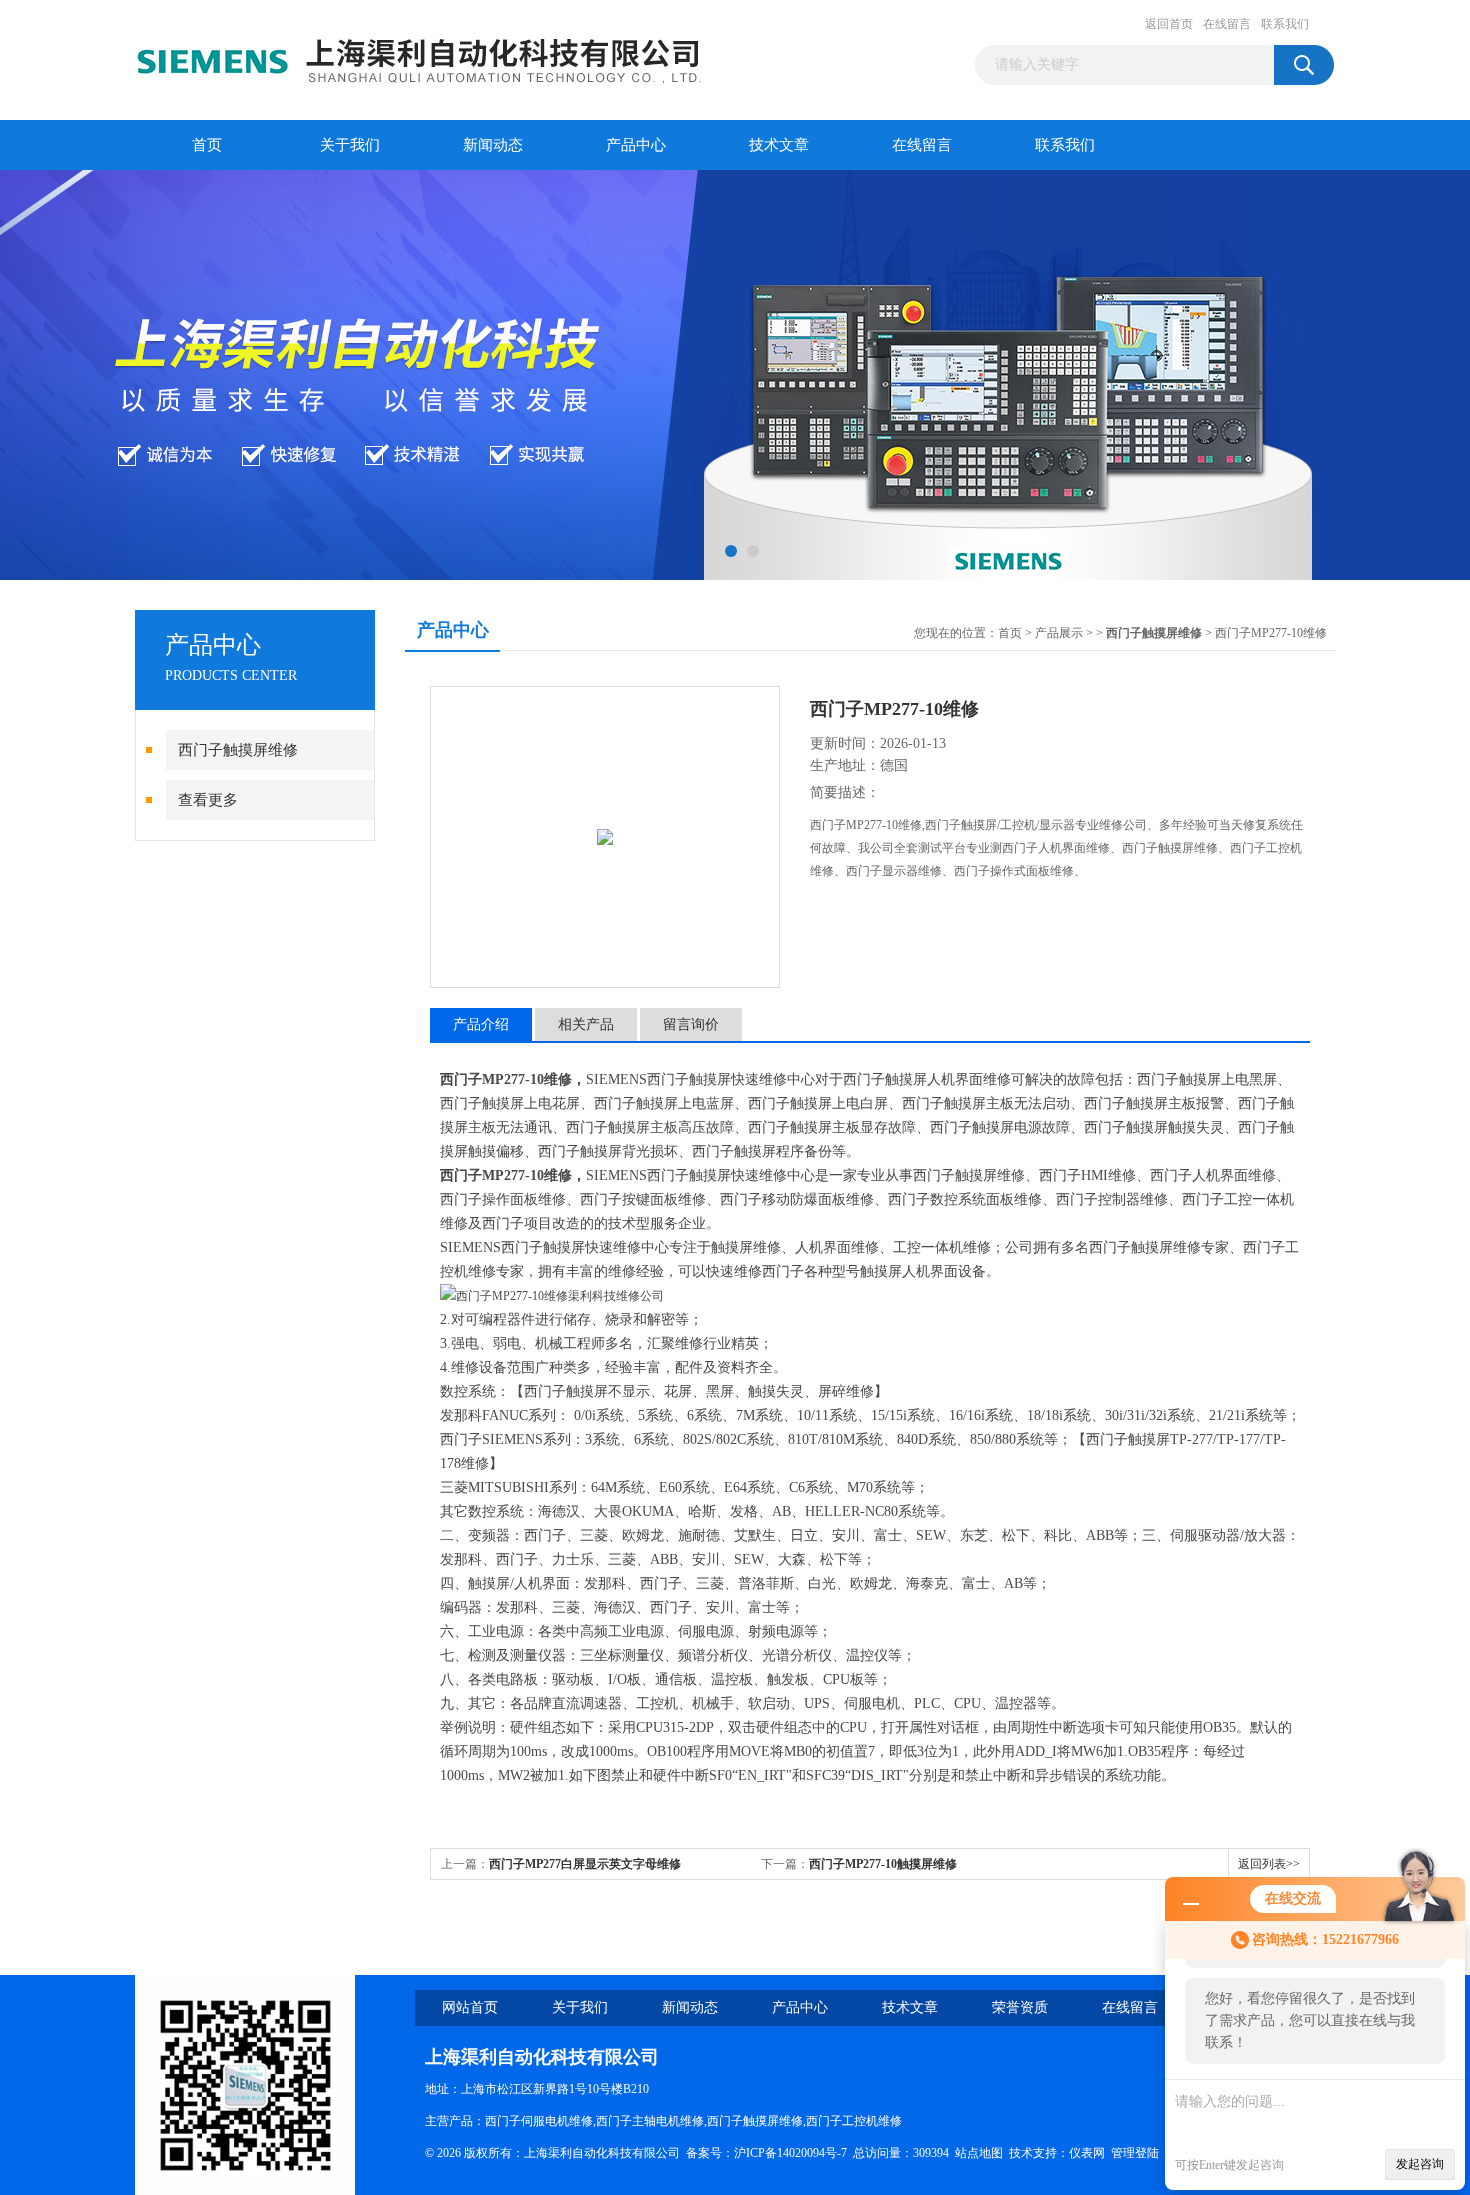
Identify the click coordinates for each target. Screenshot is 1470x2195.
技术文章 (779, 145)
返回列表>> (1269, 1864)
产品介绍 (481, 1024)
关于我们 (350, 145)
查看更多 (208, 800)
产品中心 (636, 145)
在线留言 (1227, 24)
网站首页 (470, 2007)
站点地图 (979, 2153)
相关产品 (586, 1024)
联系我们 (1285, 24)
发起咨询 (1420, 2164)
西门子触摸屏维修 (238, 750)
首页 (207, 145)
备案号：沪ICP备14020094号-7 (766, 2153)
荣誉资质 (1020, 2007)
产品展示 (1059, 633)
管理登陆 (1135, 2153)
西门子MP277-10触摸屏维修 (883, 1864)
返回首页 (1169, 24)
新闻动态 (493, 145)
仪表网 (1087, 2153)
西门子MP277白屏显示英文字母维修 (585, 1864)
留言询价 (691, 1024)
